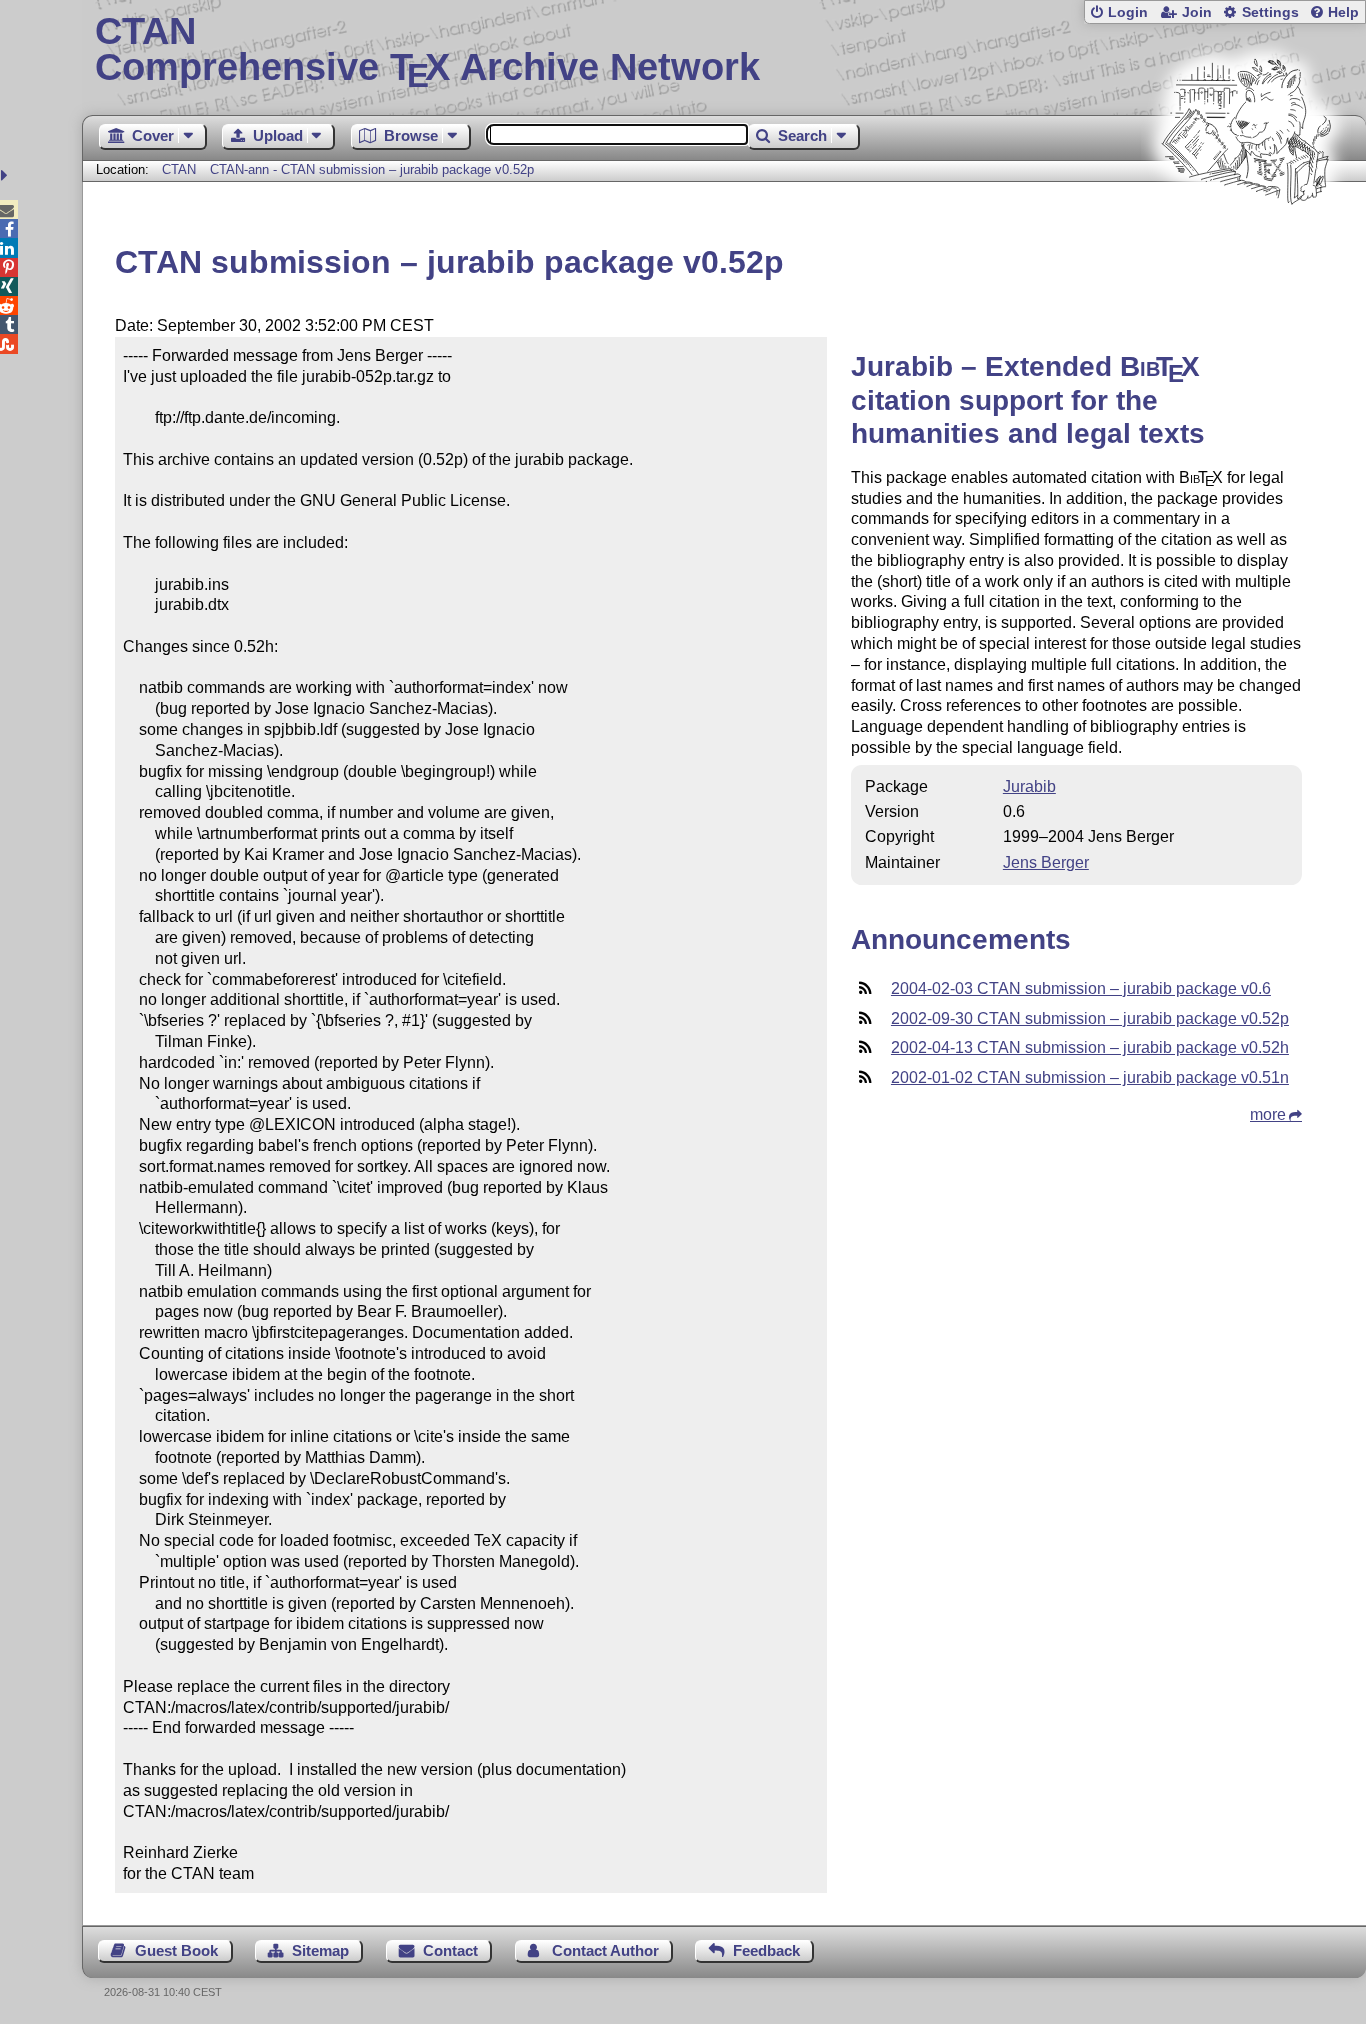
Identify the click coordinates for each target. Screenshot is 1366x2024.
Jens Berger (1046, 862)
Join (1197, 12)
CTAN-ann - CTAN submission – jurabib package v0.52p (372, 169)
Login (1128, 12)
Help (1343, 12)
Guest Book (176, 1950)
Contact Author (605, 1950)
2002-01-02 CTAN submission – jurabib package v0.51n (1090, 1077)
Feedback (766, 1950)
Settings (1270, 12)
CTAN (179, 169)
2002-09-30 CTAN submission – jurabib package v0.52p (1090, 1018)
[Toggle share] (6, 175)
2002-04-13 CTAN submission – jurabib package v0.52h (1090, 1047)
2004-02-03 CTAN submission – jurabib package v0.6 (1081, 988)
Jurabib (1029, 786)
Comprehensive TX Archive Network (427, 50)
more (1268, 1114)
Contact (450, 1950)
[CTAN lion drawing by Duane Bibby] (1246, 242)
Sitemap (320, 1950)
